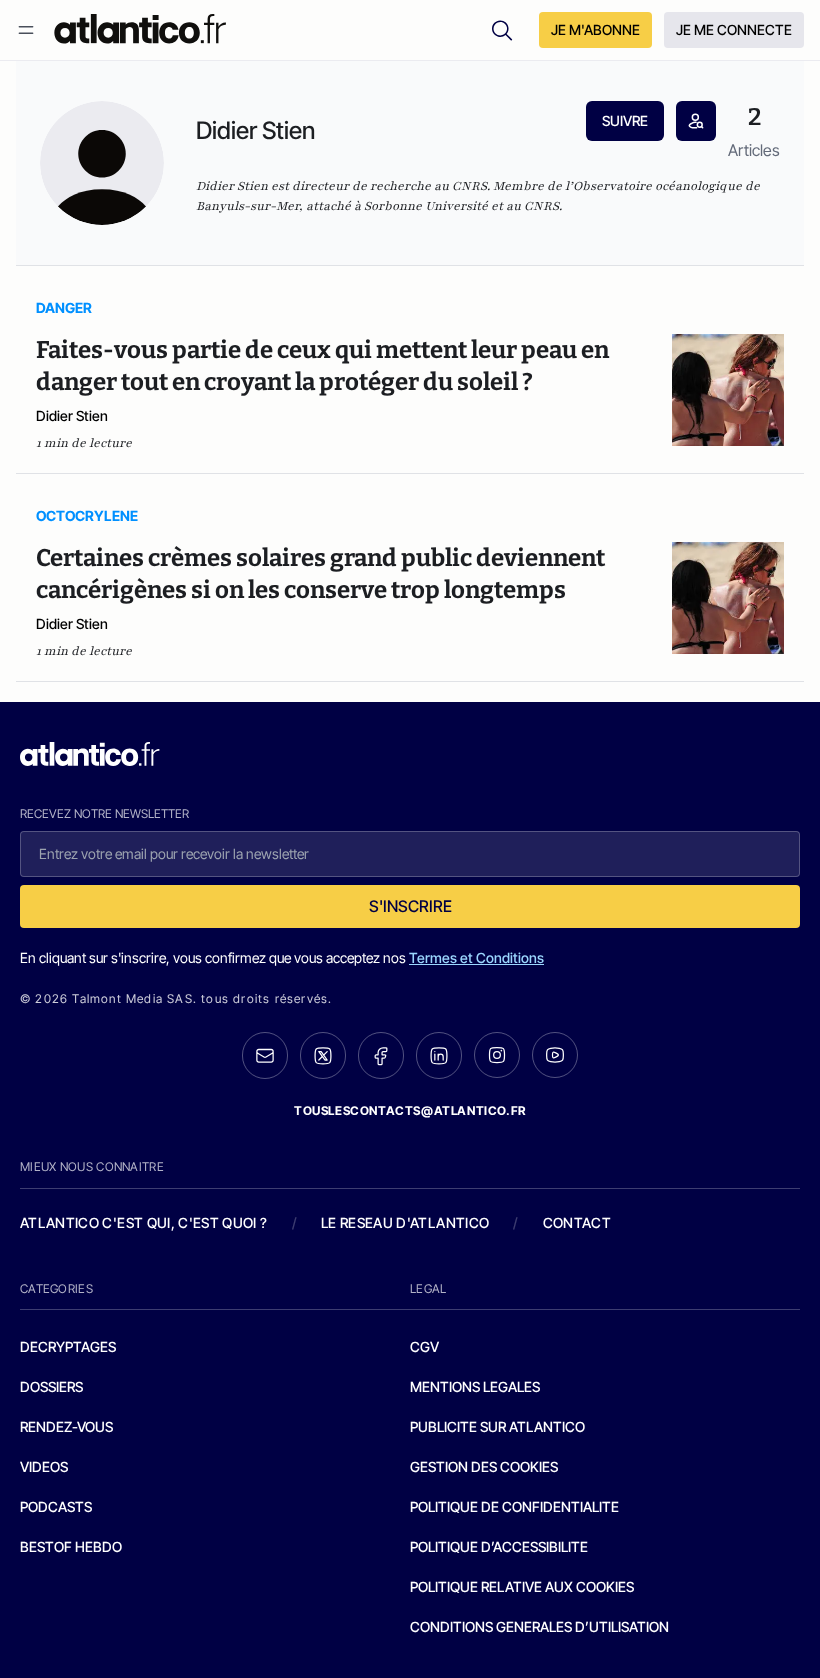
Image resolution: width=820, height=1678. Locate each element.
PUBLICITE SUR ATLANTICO (497, 1426)
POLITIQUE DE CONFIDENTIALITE (514, 1506)
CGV (424, 1346)
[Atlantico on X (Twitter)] (323, 1055)
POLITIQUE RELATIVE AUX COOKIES (522, 1586)
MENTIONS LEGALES (475, 1386)
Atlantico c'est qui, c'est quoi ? (144, 1222)
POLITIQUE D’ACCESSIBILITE (499, 1546)
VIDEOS (44, 1466)
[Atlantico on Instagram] (497, 1055)
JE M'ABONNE (595, 29)
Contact (577, 1222)
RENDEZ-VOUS (66, 1426)
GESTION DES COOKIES (484, 1466)
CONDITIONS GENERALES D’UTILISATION (539, 1626)
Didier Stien (72, 415)
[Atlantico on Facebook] (381, 1055)
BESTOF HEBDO (71, 1546)
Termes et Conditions (476, 957)
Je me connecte (734, 29)
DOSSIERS (51, 1386)
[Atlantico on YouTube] (555, 1055)
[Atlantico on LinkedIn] (439, 1055)
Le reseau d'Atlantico (405, 1222)
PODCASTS (56, 1506)
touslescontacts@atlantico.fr (410, 1110)
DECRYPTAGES (68, 1346)
